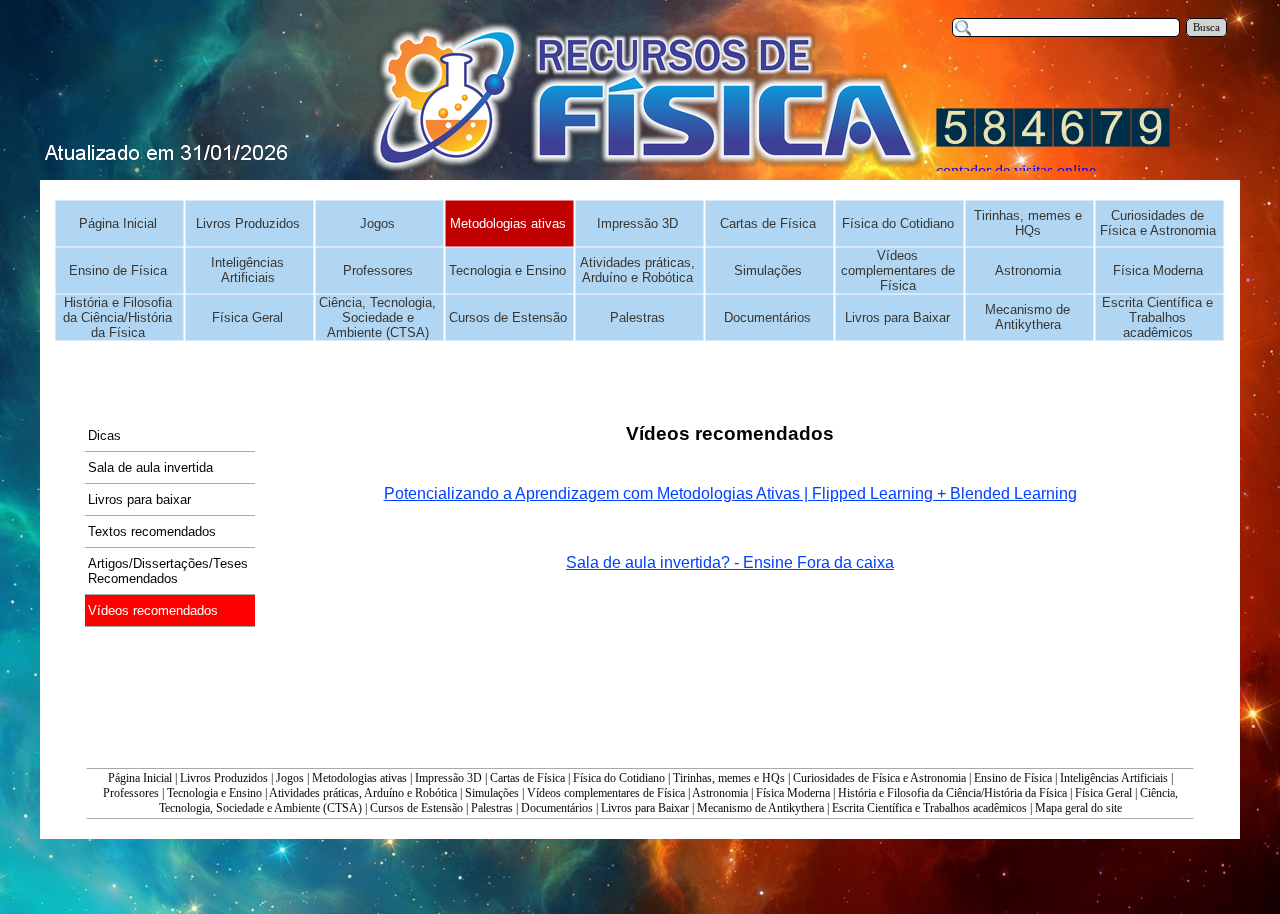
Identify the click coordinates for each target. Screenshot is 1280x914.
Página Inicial (140, 778)
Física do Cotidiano (619, 778)
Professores (131, 793)
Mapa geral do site (1078, 808)
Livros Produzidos (224, 778)
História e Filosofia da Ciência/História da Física (952, 793)
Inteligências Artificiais (1114, 778)
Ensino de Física (1013, 778)
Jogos (290, 778)
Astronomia (720, 793)
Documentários (557, 808)
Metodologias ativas (359, 778)
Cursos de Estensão (416, 808)
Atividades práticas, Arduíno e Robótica (363, 793)
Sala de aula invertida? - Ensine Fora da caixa (730, 562)
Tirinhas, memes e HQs (729, 778)
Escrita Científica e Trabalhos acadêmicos (929, 808)
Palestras (492, 808)
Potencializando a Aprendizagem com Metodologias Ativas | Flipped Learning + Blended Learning (730, 493)
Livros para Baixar (645, 808)
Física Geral (1103, 793)
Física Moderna (793, 793)
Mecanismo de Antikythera (760, 808)
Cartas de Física (527, 778)
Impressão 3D (448, 778)
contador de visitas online (1016, 170)
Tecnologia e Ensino (214, 793)
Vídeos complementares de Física (606, 793)
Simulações (492, 793)
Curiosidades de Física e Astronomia (879, 778)
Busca (1206, 27)
